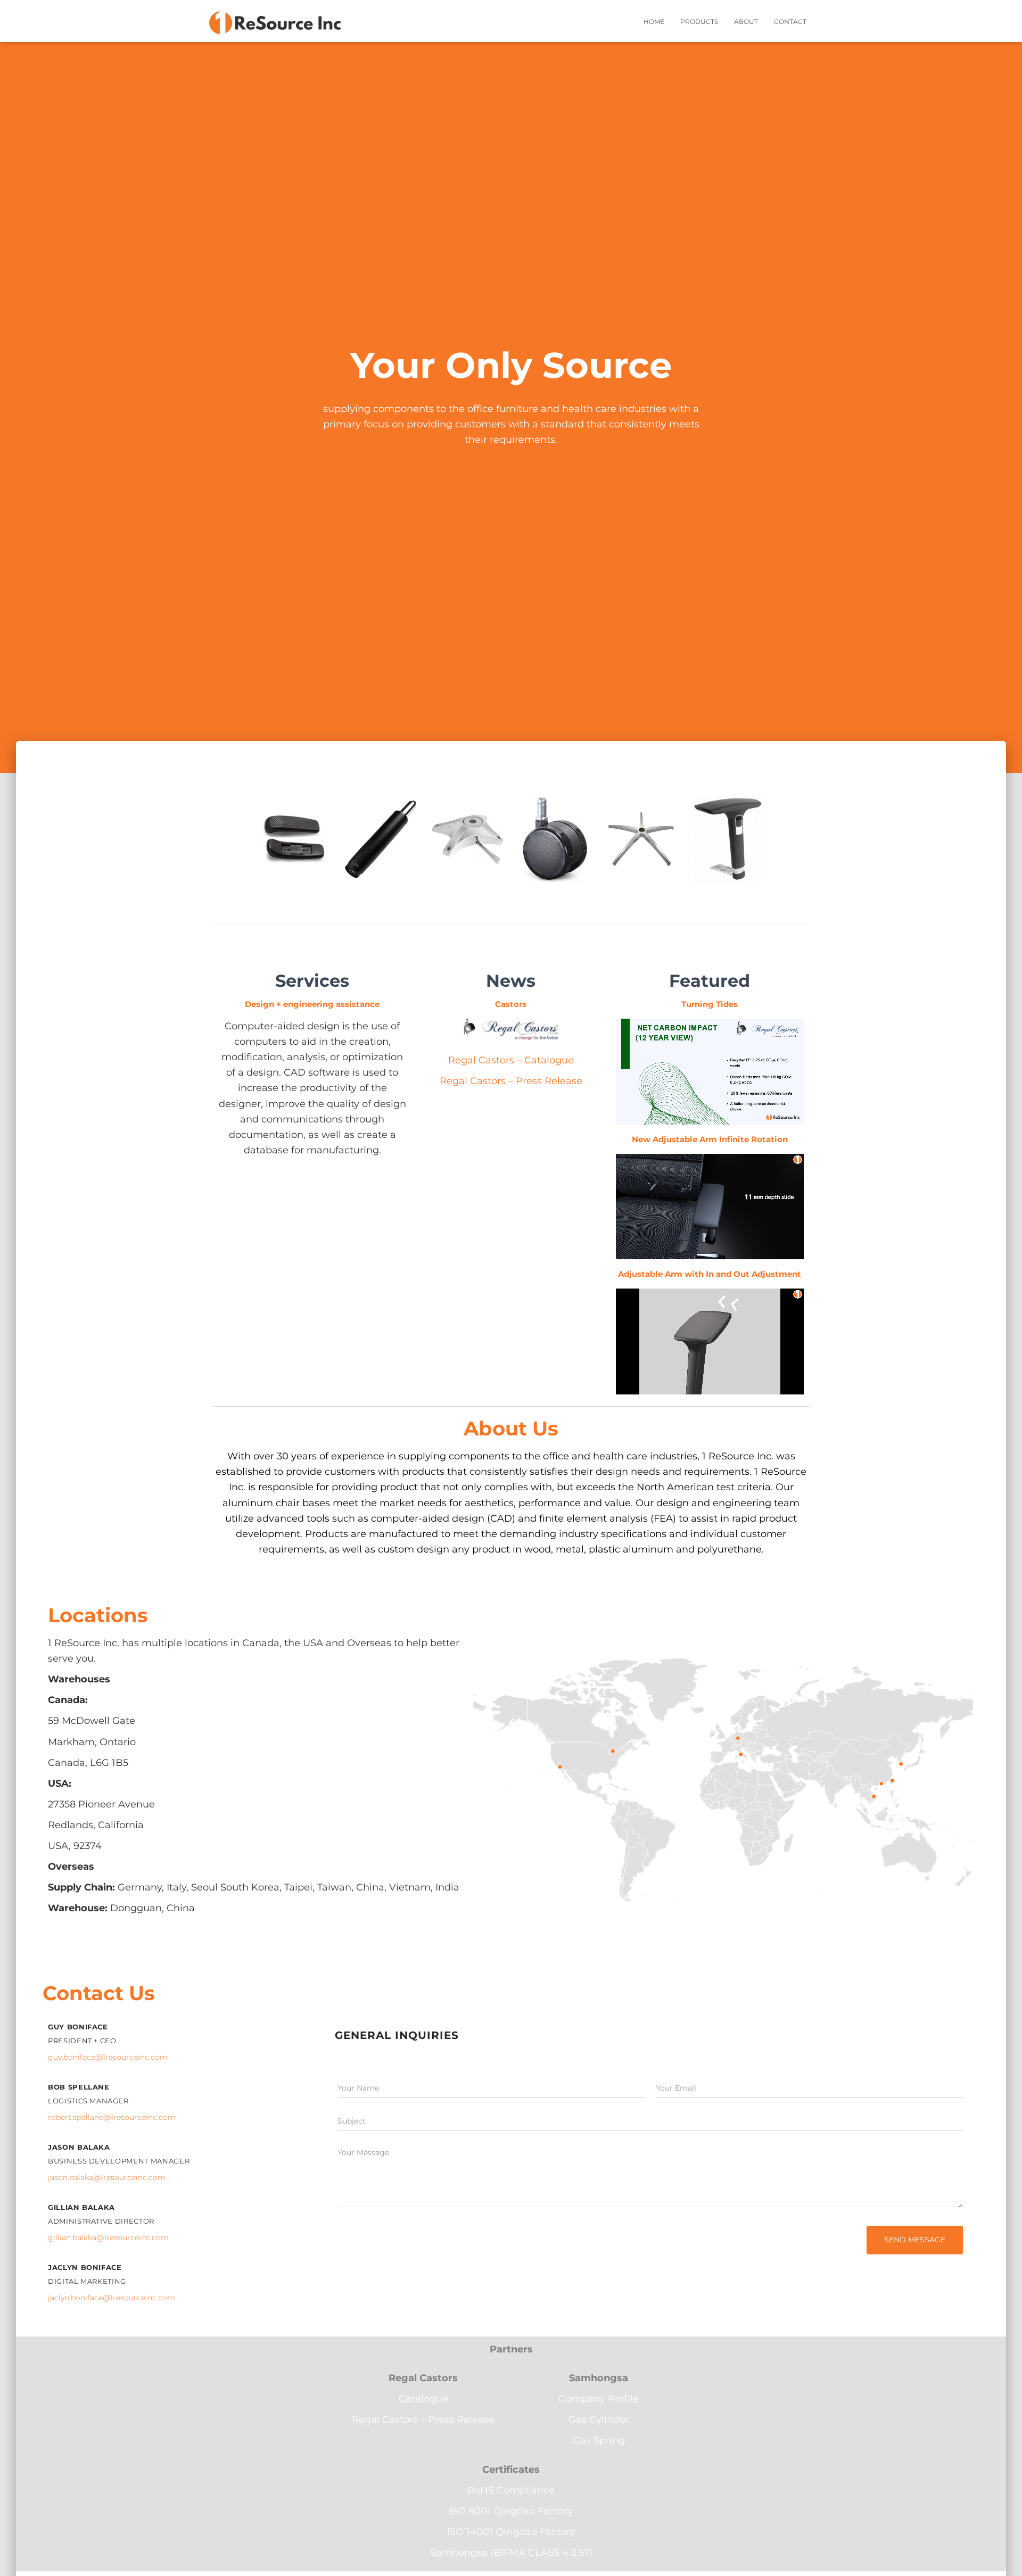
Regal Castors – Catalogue (511, 1060)
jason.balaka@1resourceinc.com (107, 2177)
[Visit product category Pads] (294, 849)
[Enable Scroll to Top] (1001, 2555)
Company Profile (599, 2399)
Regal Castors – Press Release (511, 1081)
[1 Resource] (275, 21)
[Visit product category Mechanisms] (468, 849)
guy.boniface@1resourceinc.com (108, 2057)
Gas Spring (599, 2440)
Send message (915, 2240)
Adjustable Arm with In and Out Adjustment (710, 1274)
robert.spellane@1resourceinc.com (112, 2117)
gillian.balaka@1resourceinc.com (108, 2238)
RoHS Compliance (511, 2490)
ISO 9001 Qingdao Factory (511, 2511)
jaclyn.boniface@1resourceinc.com (112, 2298)
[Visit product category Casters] (554, 849)
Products (699, 22)
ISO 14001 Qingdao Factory (511, 2532)
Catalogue (423, 2399)
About (746, 22)
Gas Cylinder (599, 2420)
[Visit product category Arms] (728, 849)
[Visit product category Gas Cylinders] (380, 849)
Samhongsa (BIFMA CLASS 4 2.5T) (511, 2553)
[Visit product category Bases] (641, 849)
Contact (790, 22)
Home (654, 22)
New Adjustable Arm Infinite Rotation (710, 1139)
